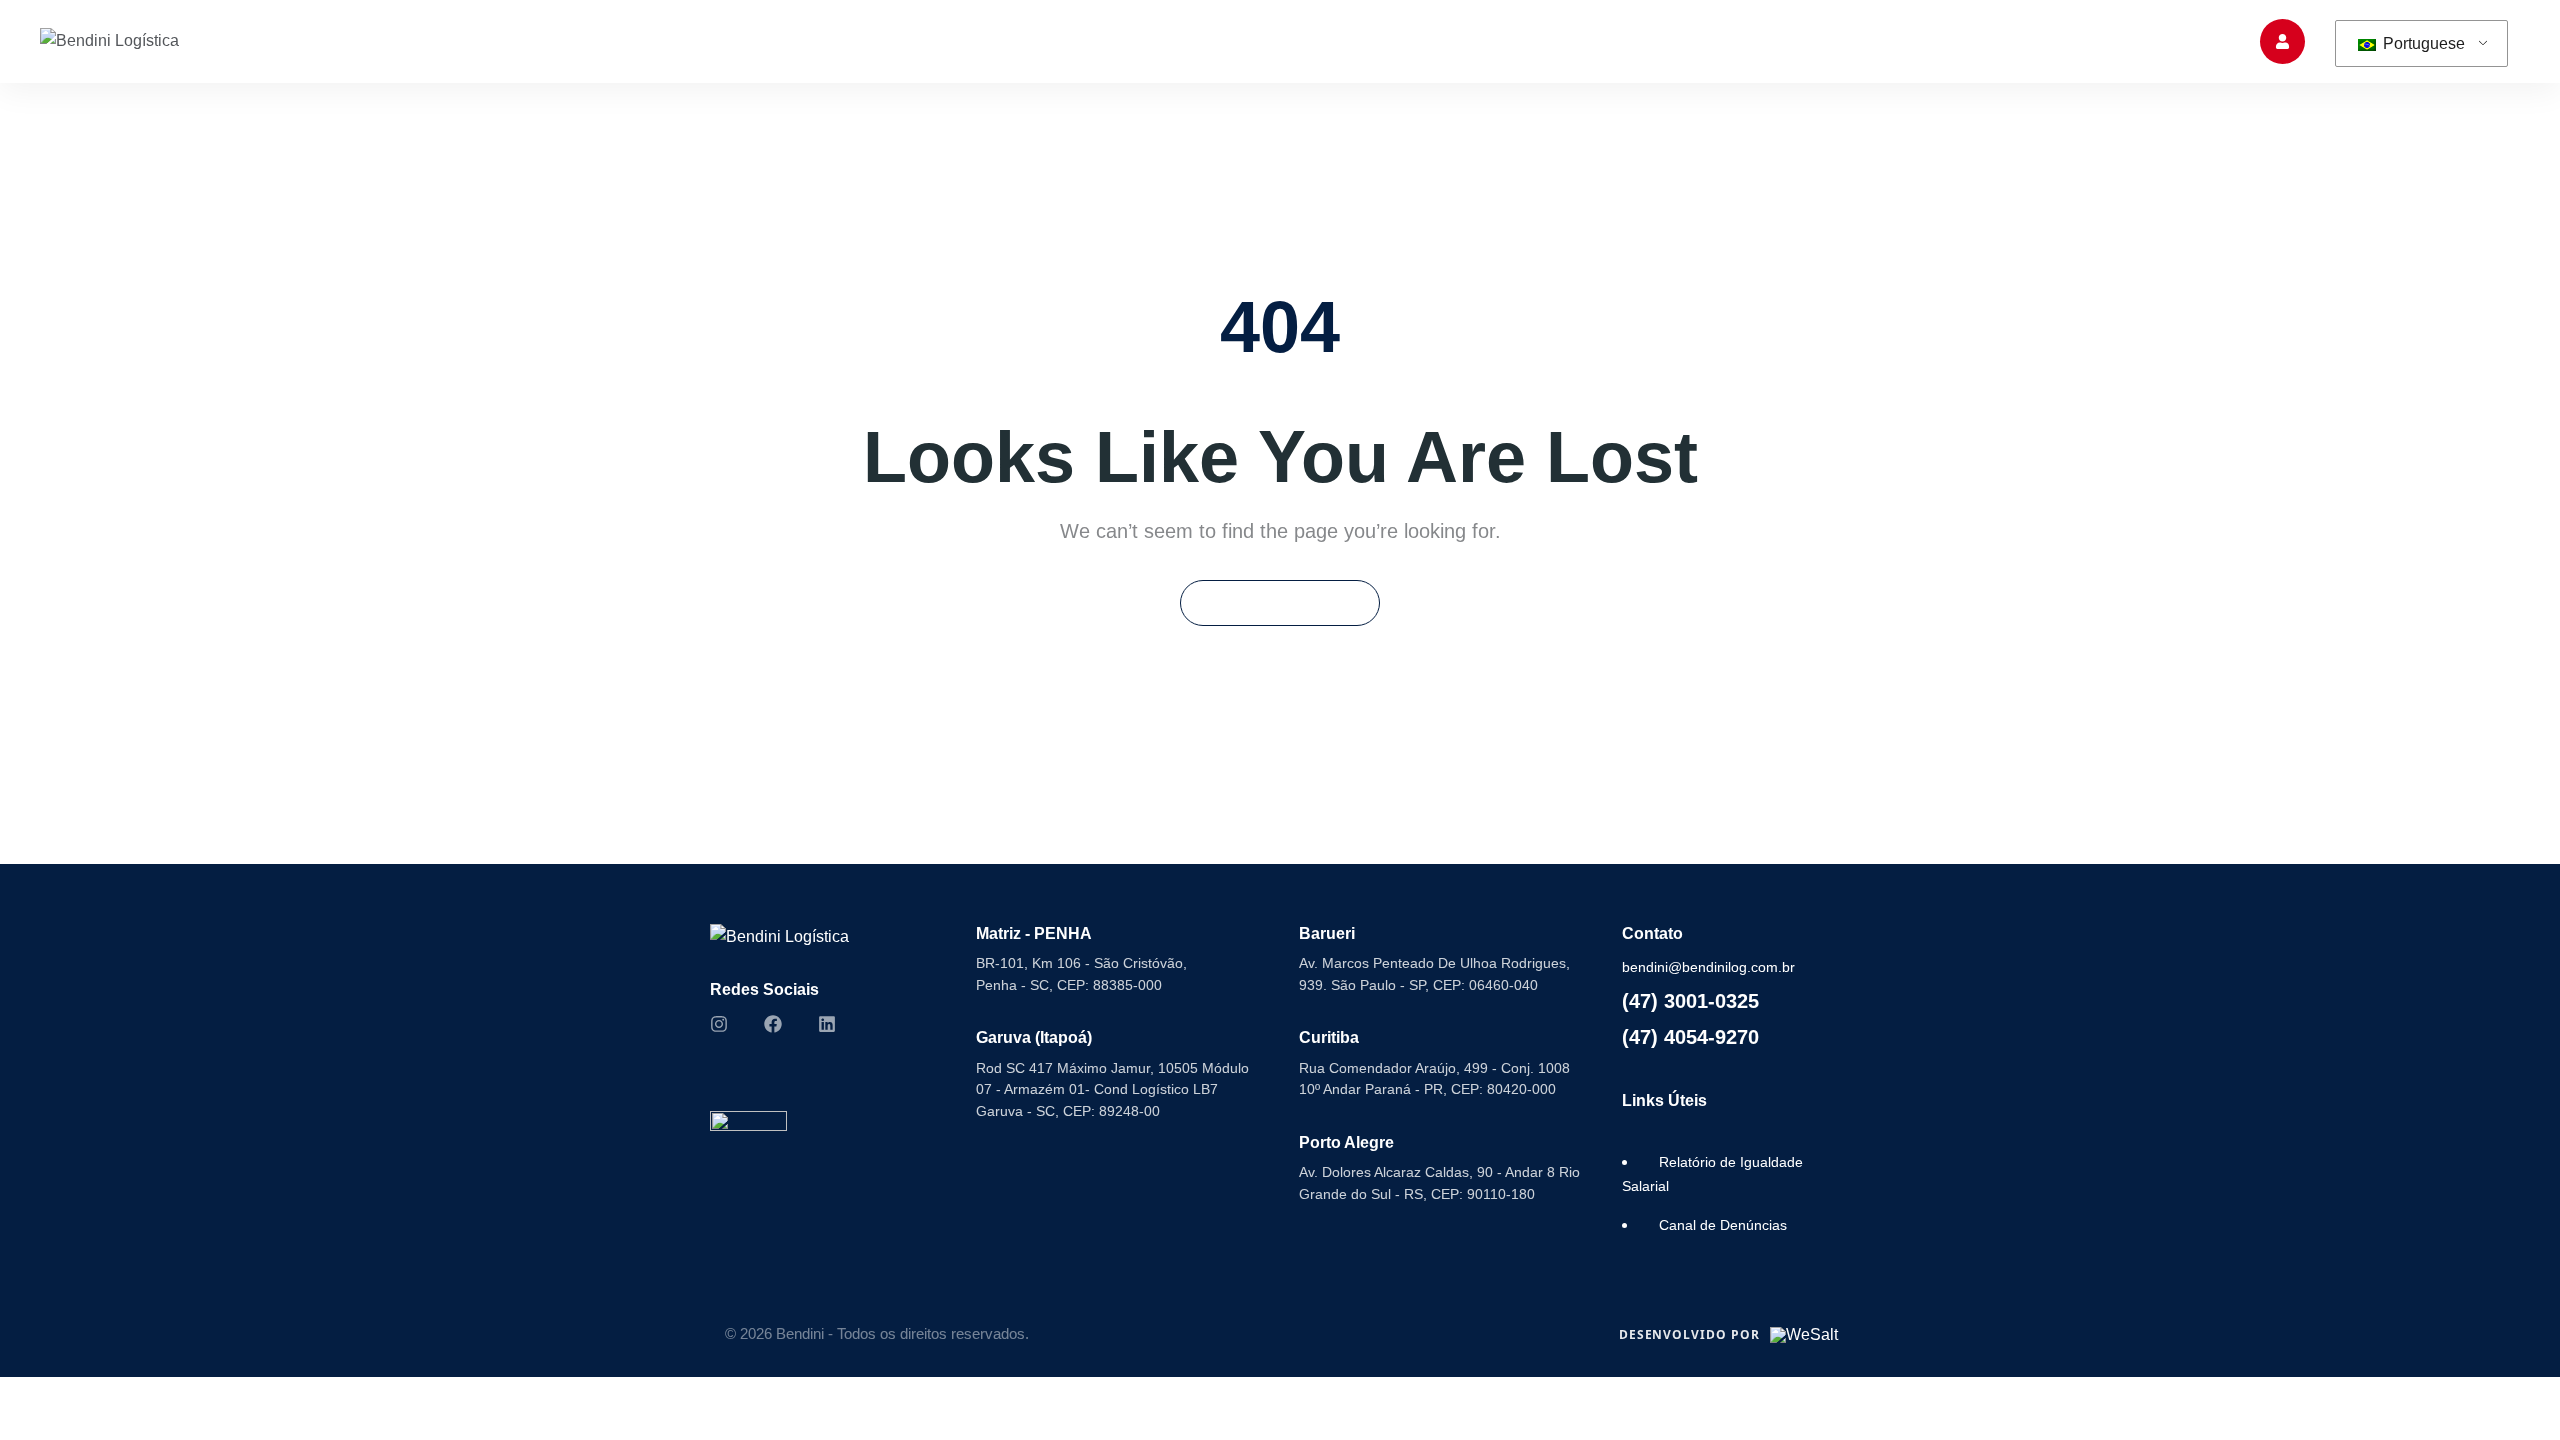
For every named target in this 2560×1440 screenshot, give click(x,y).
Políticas (1623, 40)
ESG (1532, 40)
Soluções (1289, 40)
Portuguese (2422, 43)
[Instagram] (719, 1024)
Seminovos (1431, 40)
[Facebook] (773, 1024)
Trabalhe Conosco (1763, 40)
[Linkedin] (827, 1024)
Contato (1901, 40)
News (2017, 40)
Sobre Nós (1174, 40)
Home (1070, 40)
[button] (2155, 41)
